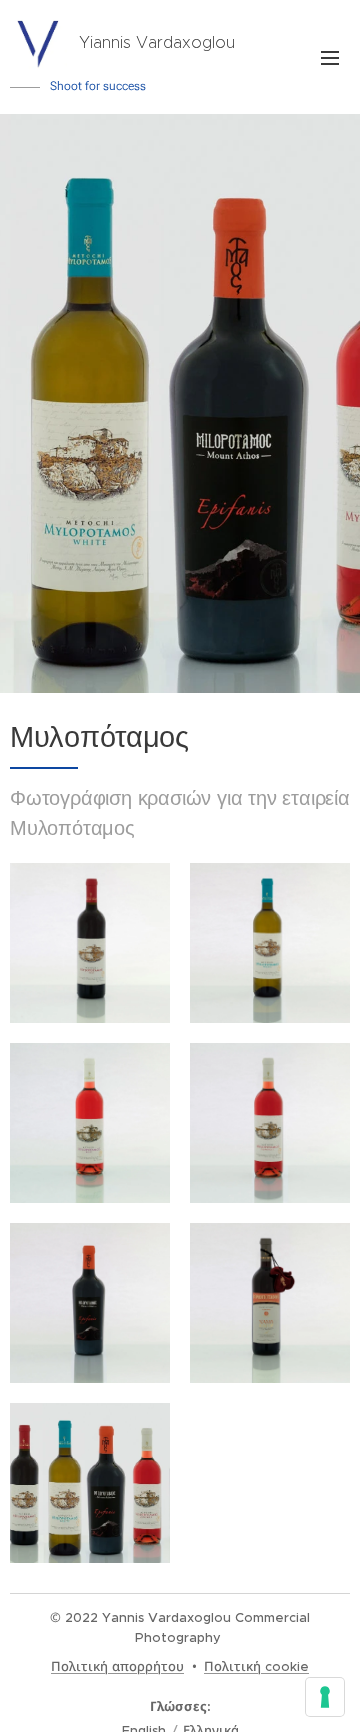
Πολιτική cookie (256, 1666)
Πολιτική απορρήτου (117, 1666)
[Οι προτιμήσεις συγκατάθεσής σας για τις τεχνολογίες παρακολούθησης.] (325, 1697)
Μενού (330, 57)
